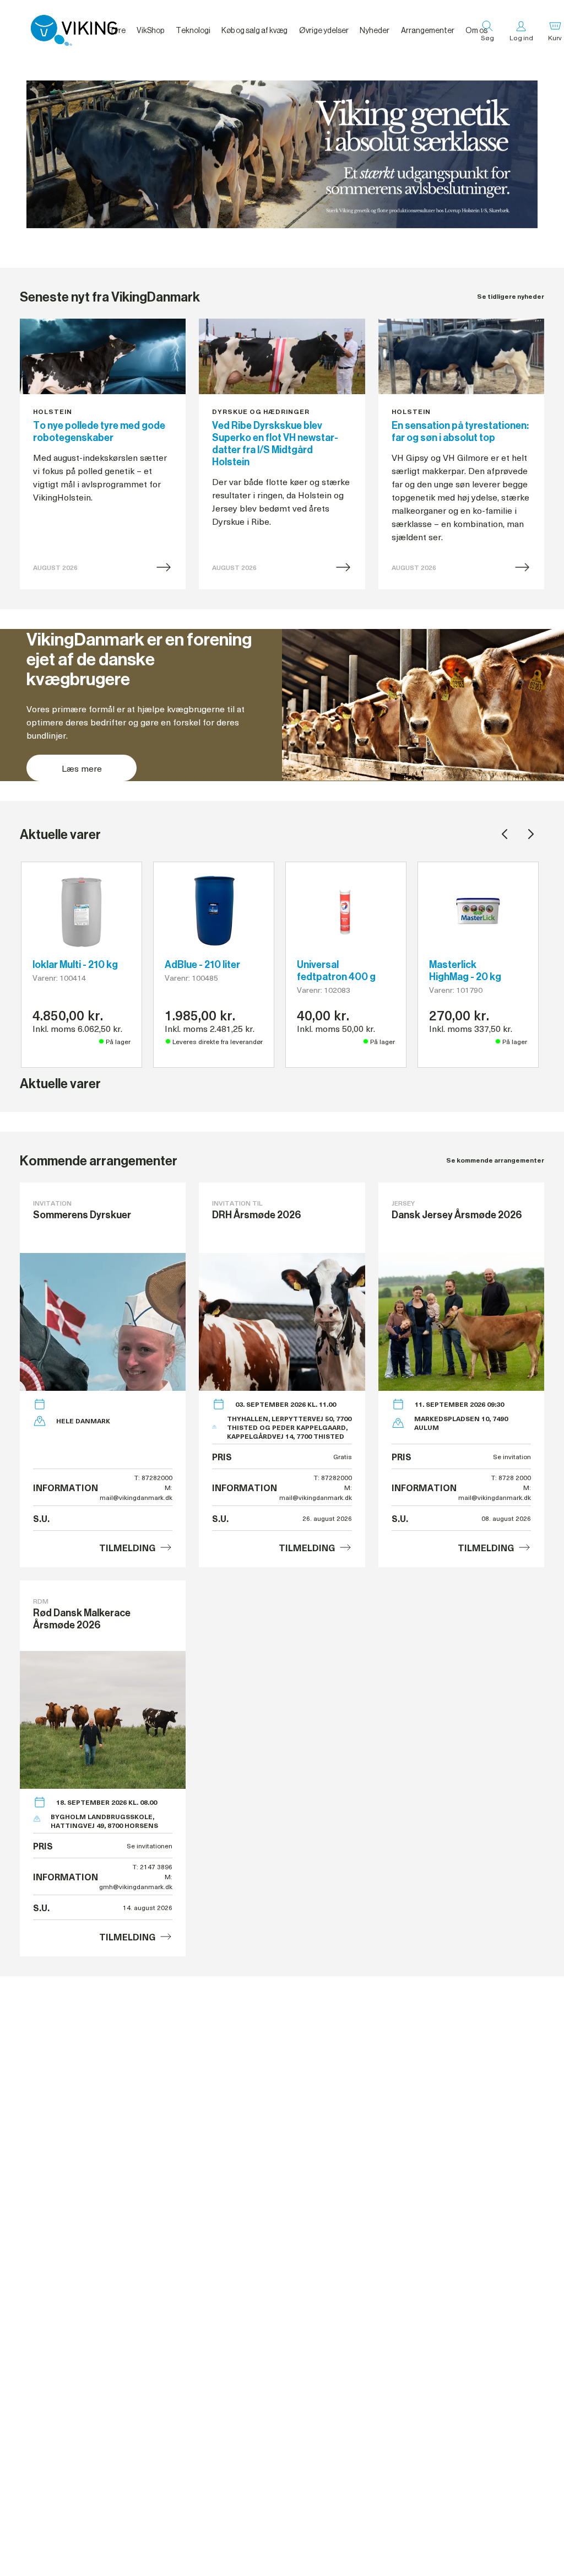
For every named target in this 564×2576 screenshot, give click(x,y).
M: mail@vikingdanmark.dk (136, 1492)
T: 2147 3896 (153, 1867)
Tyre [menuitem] (117, 30)
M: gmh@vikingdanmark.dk (136, 1881)
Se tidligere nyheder (511, 296)
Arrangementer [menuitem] (428, 30)
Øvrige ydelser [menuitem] (324, 30)
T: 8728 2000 (511, 1477)
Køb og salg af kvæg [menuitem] (254, 30)
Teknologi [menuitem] (193, 30)
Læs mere (82, 768)
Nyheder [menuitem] (375, 30)
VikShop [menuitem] (150, 30)
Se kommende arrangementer (495, 1160)
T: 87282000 (153, 1477)
